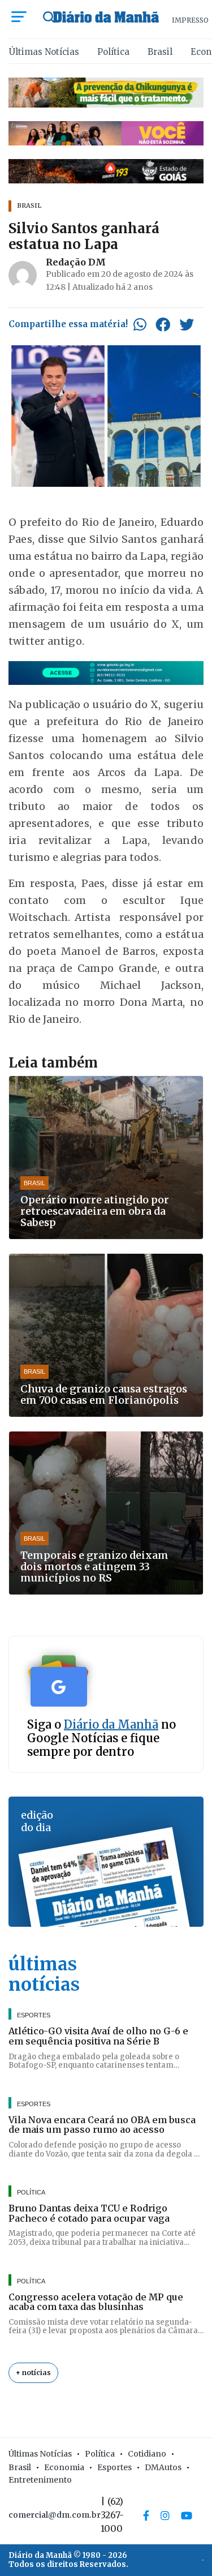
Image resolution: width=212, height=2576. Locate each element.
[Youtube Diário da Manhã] (187, 2515)
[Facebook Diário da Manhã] (146, 2515)
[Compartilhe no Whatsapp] (140, 324)
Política (113, 52)
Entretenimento (40, 2480)
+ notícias (33, 2373)
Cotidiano (147, 2454)
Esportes (114, 2467)
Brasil (160, 52)
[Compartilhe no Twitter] (187, 324)
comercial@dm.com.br (55, 2515)
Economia (64, 2467)
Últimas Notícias (44, 52)
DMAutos (163, 2467)
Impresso (190, 20)
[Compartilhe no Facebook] (163, 324)
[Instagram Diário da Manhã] (165, 2515)
